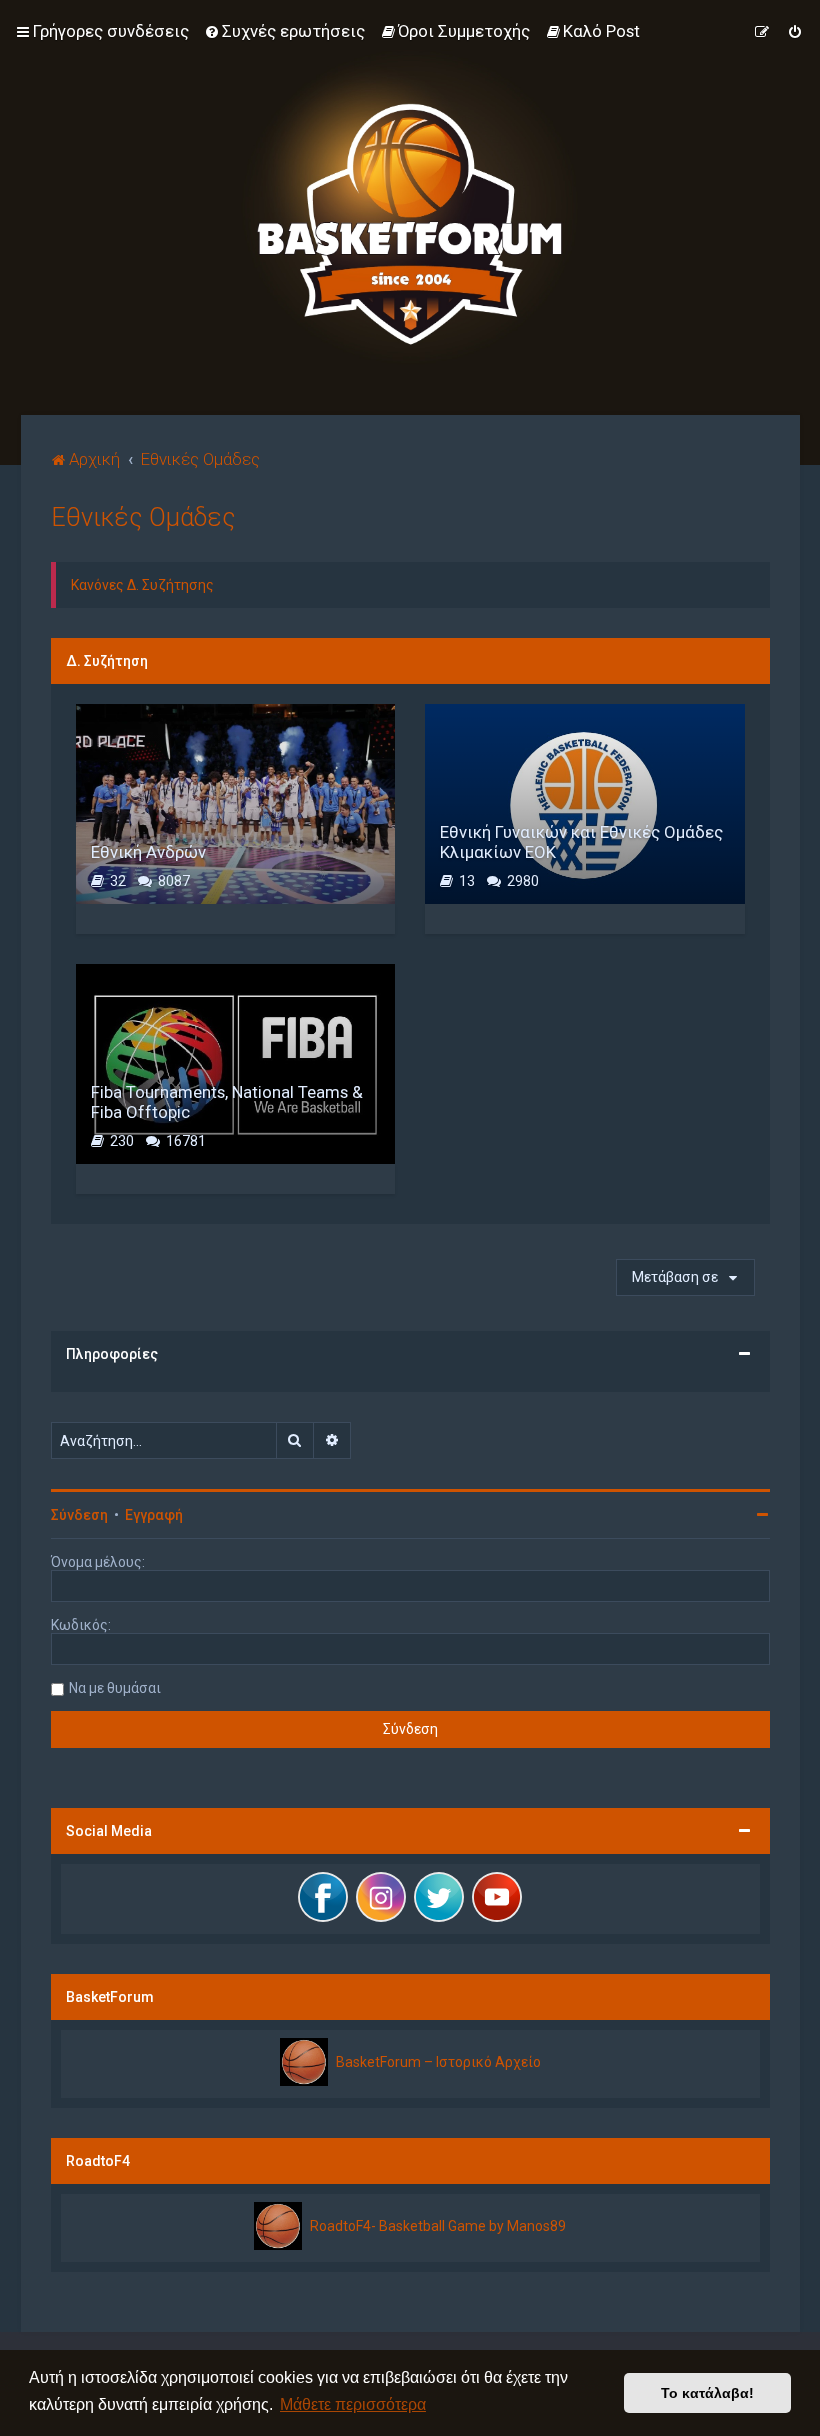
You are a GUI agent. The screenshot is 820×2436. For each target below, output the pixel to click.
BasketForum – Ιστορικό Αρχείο (438, 2062)
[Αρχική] (410, 207)
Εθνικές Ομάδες (143, 517)
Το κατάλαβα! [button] (707, 2393)
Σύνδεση (79, 1515)
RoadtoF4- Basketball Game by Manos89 (438, 2226)
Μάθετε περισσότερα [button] (353, 2404)
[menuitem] (284, 31)
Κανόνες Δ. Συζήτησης (142, 585)
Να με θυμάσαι (115, 1688)
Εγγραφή (154, 1515)
